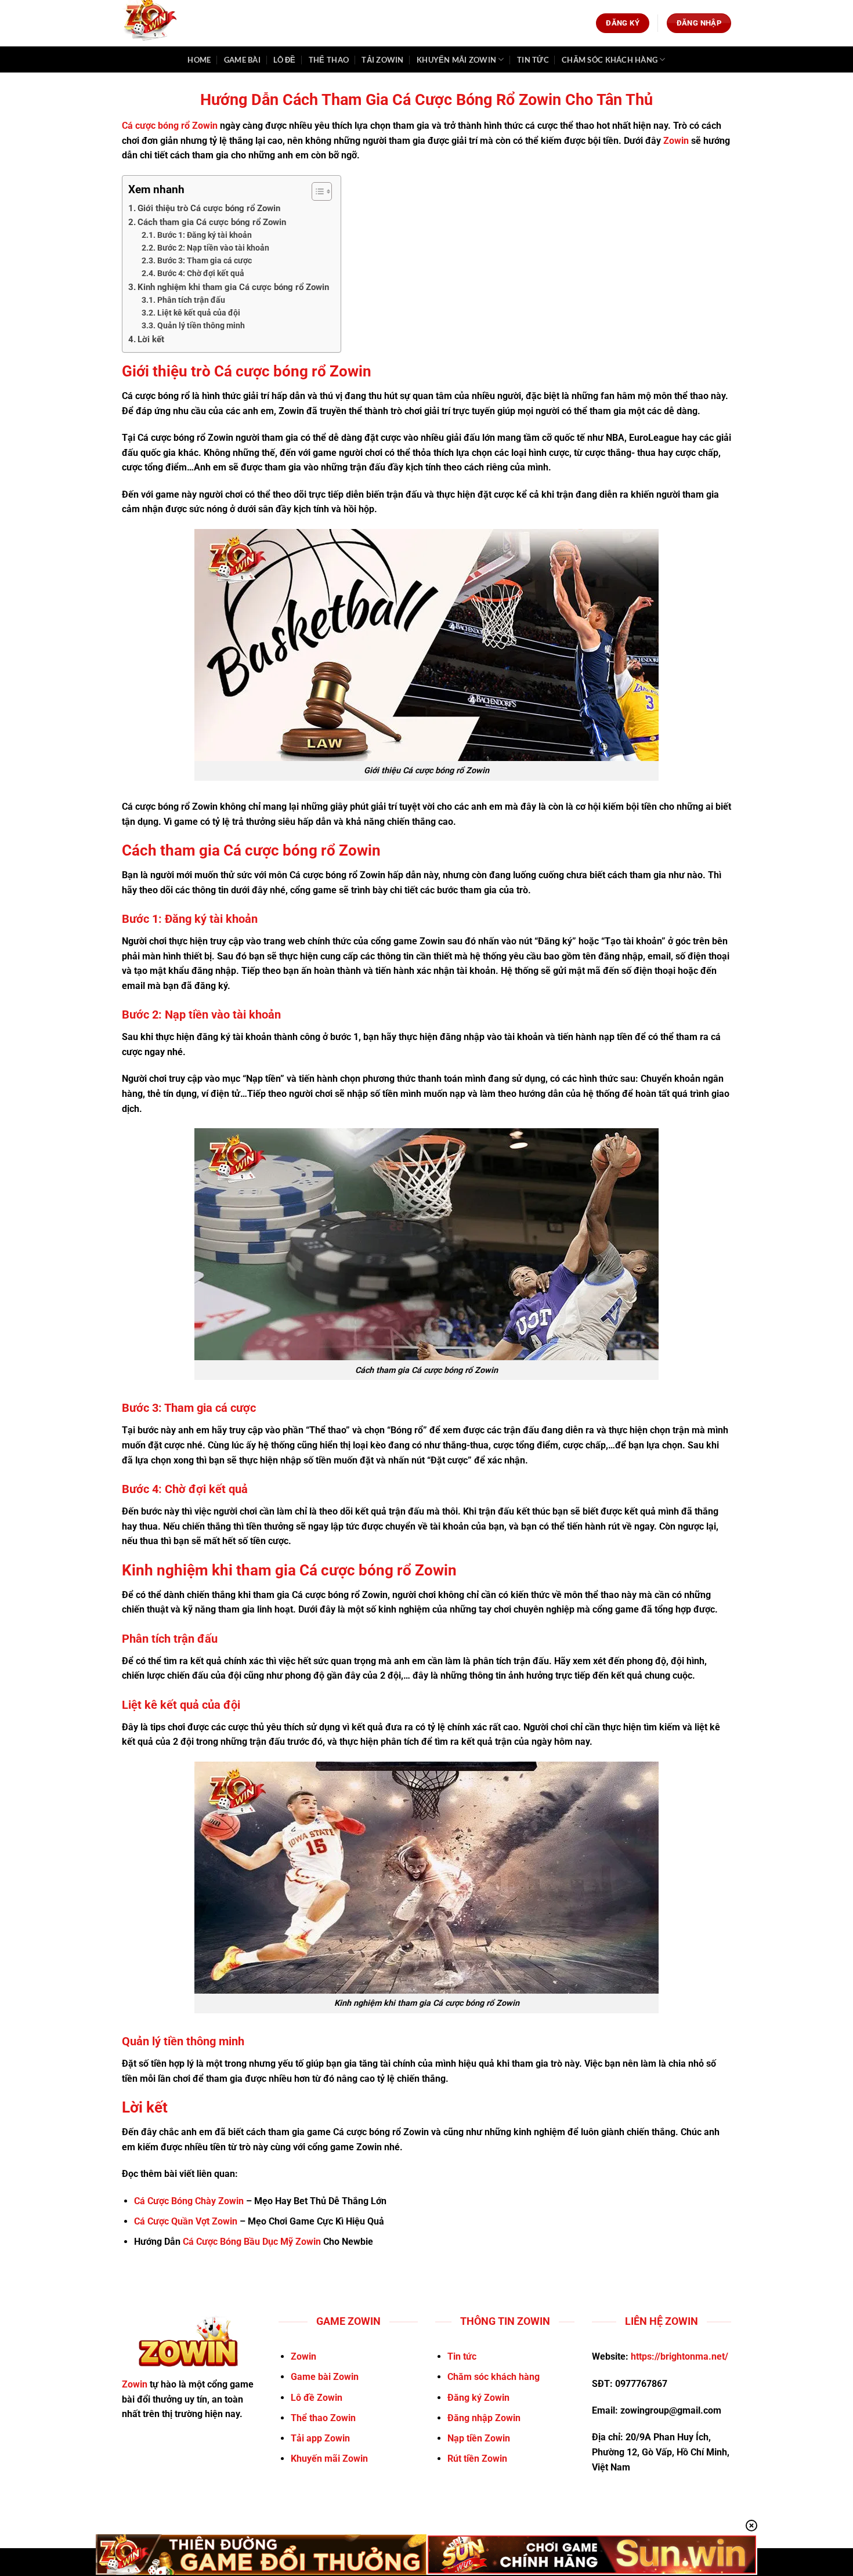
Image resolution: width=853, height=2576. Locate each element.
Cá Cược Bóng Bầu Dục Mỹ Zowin (252, 2242)
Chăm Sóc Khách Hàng (610, 60)
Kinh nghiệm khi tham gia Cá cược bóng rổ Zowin (233, 287)
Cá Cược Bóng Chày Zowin (189, 2201)
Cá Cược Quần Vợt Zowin (186, 2221)
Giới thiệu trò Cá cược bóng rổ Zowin (209, 208)
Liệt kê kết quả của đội (199, 313)
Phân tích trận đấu (191, 300)
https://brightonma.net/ (679, 2356)
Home (199, 60)
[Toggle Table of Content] (316, 191)
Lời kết (151, 339)
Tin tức (533, 60)
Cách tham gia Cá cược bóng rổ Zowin (212, 222)
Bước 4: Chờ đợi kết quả (201, 273)
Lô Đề (284, 60)
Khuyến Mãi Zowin (456, 60)
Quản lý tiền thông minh (201, 325)
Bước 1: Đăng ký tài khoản (205, 235)
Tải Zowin (382, 60)
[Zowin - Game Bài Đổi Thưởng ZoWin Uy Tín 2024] (157, 23)
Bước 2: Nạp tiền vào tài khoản (213, 248)
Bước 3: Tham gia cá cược (205, 260)
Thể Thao (329, 60)
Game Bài (242, 60)
